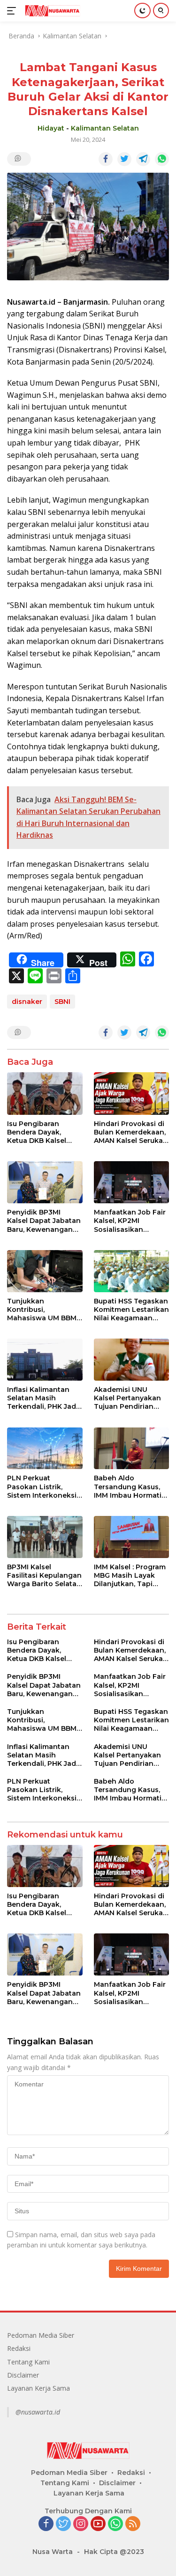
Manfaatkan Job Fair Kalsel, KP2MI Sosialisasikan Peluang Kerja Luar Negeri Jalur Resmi (130, 1221)
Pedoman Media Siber (41, 2335)
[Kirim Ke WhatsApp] (162, 159)
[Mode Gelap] (142, 11)
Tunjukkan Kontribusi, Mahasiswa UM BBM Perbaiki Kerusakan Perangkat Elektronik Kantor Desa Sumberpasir (44, 1310)
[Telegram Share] (143, 159)
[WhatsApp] (115, 2524)
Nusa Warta (53, 2552)
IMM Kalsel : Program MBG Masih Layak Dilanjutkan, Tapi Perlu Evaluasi (130, 1576)
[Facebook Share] (106, 159)
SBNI (62, 1002)
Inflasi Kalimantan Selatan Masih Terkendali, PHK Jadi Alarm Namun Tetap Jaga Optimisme (42, 1398)
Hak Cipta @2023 (114, 2552)
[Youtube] (98, 2524)
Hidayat (51, 128)
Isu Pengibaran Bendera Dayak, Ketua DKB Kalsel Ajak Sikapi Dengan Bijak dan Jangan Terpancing (41, 1132)
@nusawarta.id (38, 2412)
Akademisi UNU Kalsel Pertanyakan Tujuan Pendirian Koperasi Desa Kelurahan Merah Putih (127, 1398)
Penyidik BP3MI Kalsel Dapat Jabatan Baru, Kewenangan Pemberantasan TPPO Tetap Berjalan (44, 1221)
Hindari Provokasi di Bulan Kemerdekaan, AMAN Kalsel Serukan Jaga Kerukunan (131, 1132)
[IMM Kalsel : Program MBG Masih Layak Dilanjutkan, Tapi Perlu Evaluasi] (132, 1537)
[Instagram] (81, 2524)
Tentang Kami (28, 2362)
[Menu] (13, 11)
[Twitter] (63, 2524)
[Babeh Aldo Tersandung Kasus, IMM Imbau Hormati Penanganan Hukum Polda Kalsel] (132, 1449)
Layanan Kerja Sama (38, 2388)
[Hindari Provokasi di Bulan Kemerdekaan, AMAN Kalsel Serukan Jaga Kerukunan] (132, 1093)
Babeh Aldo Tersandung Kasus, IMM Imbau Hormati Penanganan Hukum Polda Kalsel (130, 1487)
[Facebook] (46, 2524)
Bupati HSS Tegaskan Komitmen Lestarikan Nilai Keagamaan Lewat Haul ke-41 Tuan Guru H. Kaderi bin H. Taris (131, 1310)
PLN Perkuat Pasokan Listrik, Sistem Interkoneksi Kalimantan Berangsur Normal (42, 1487)
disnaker (27, 1002)
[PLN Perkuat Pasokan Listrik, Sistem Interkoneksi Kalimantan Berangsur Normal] (45, 1449)
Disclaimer (23, 2375)
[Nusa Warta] (51, 11)
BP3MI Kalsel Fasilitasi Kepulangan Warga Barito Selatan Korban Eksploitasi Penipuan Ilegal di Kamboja (44, 1576)
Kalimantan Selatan (105, 128)
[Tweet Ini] (124, 159)
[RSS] (133, 2524)
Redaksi (19, 2348)
